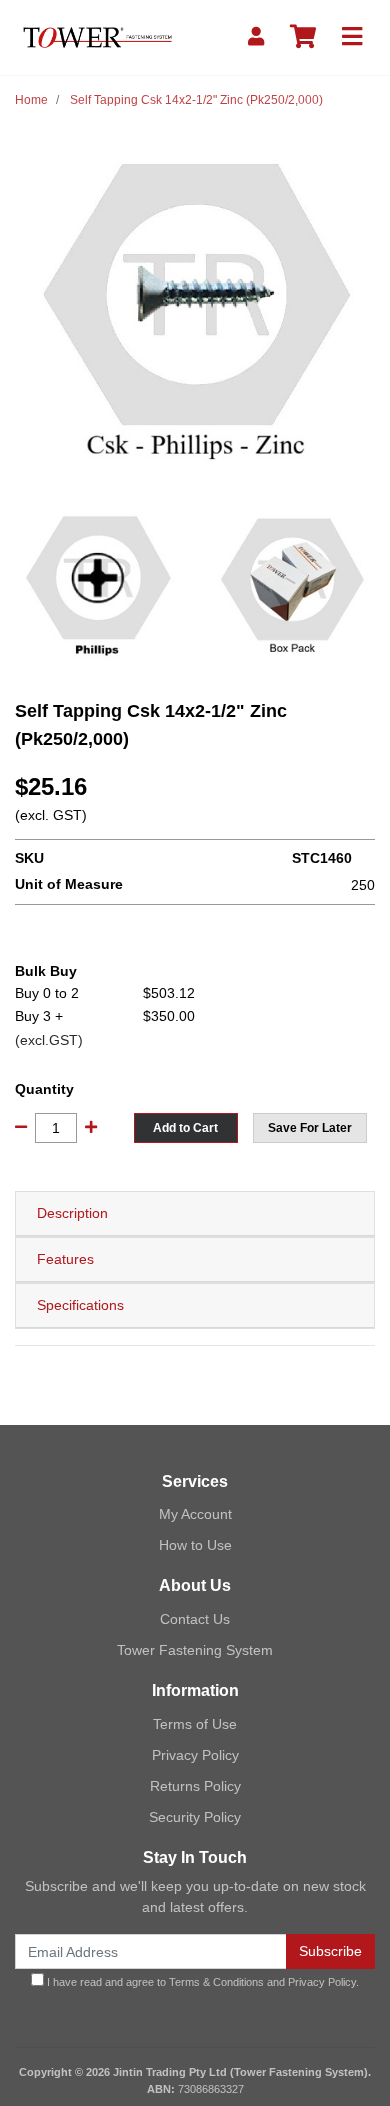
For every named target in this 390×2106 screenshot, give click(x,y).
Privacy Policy (195, 1755)
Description (72, 1213)
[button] (310, 1128)
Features (65, 1259)
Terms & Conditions (216, 1982)
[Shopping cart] (303, 37)
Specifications (80, 1305)
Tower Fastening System (195, 1650)
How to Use (195, 1545)
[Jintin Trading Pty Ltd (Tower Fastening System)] (97, 36)
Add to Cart (185, 1128)
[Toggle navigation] (352, 37)
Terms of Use (195, 1724)
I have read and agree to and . (201, 1982)
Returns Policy (195, 1786)
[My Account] (256, 37)
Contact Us (195, 1619)
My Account (195, 1514)
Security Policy (195, 1817)
